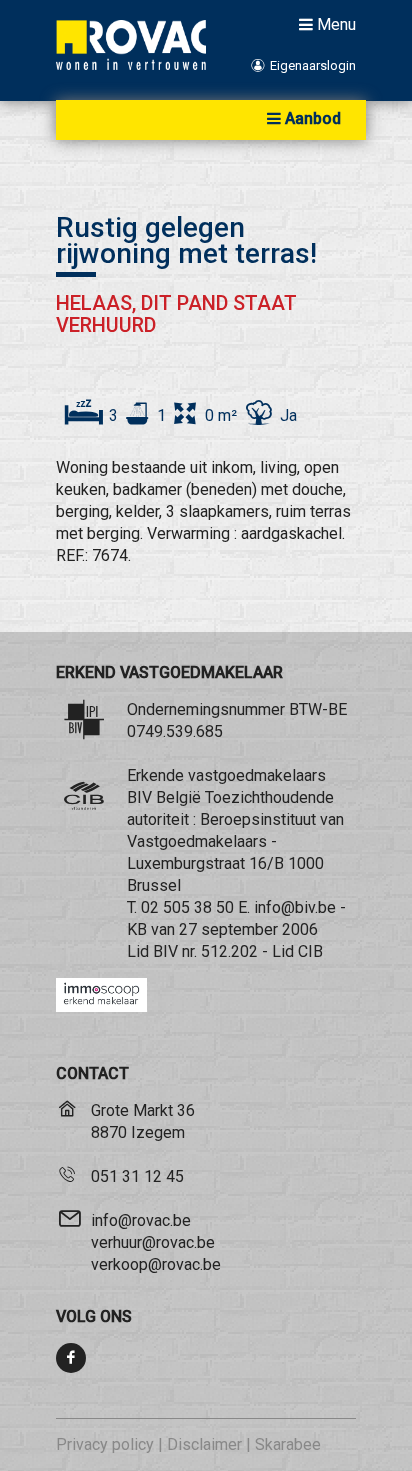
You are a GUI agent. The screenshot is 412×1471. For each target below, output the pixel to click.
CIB (310, 951)
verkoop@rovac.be (156, 1264)
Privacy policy (105, 1444)
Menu (336, 24)
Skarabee (288, 1444)
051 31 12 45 (137, 1176)
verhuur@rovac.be (153, 1242)
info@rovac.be (141, 1220)
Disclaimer (204, 1444)
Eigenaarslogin (311, 65)
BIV (165, 951)
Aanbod (313, 118)
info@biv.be (295, 907)
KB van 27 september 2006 (222, 929)
